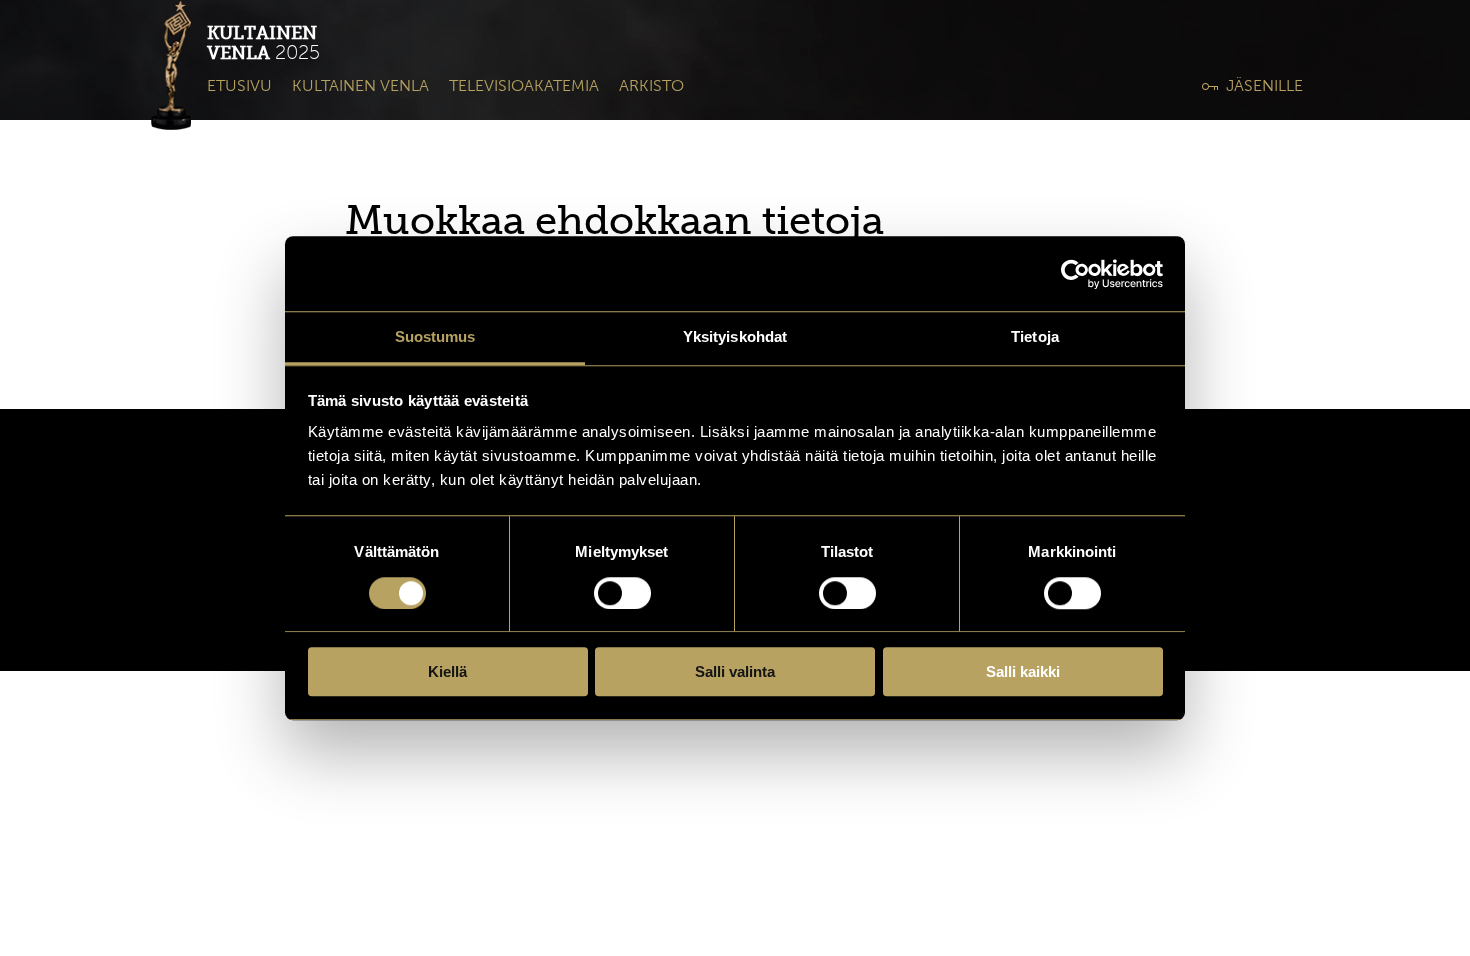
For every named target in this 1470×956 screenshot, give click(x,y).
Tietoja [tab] (1035, 336)
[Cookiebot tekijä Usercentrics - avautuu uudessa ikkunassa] (1075, 274)
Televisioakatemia (524, 85)
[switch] (622, 593)
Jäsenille (1264, 85)
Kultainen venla (360, 85)
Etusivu (239, 85)
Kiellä (447, 671)
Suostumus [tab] (435, 336)
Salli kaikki (1023, 671)
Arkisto (651, 85)
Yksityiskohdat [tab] (735, 336)
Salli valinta (735, 671)
